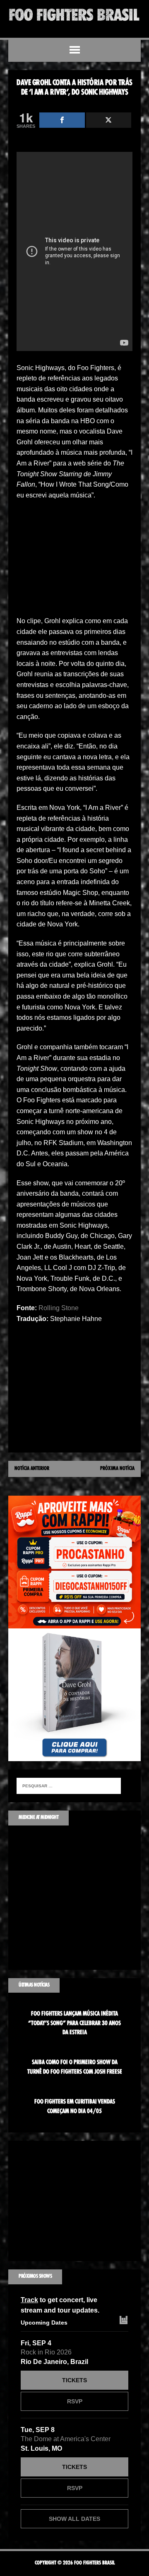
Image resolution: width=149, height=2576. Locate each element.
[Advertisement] (74, 561)
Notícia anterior (32, 1469)
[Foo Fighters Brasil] (74, 15)
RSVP (75, 2401)
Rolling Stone (59, 1308)
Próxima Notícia (117, 1469)
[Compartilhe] (62, 120)
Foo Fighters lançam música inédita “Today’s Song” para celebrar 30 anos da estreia (74, 2023)
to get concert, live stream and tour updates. (60, 2305)
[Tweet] (109, 120)
